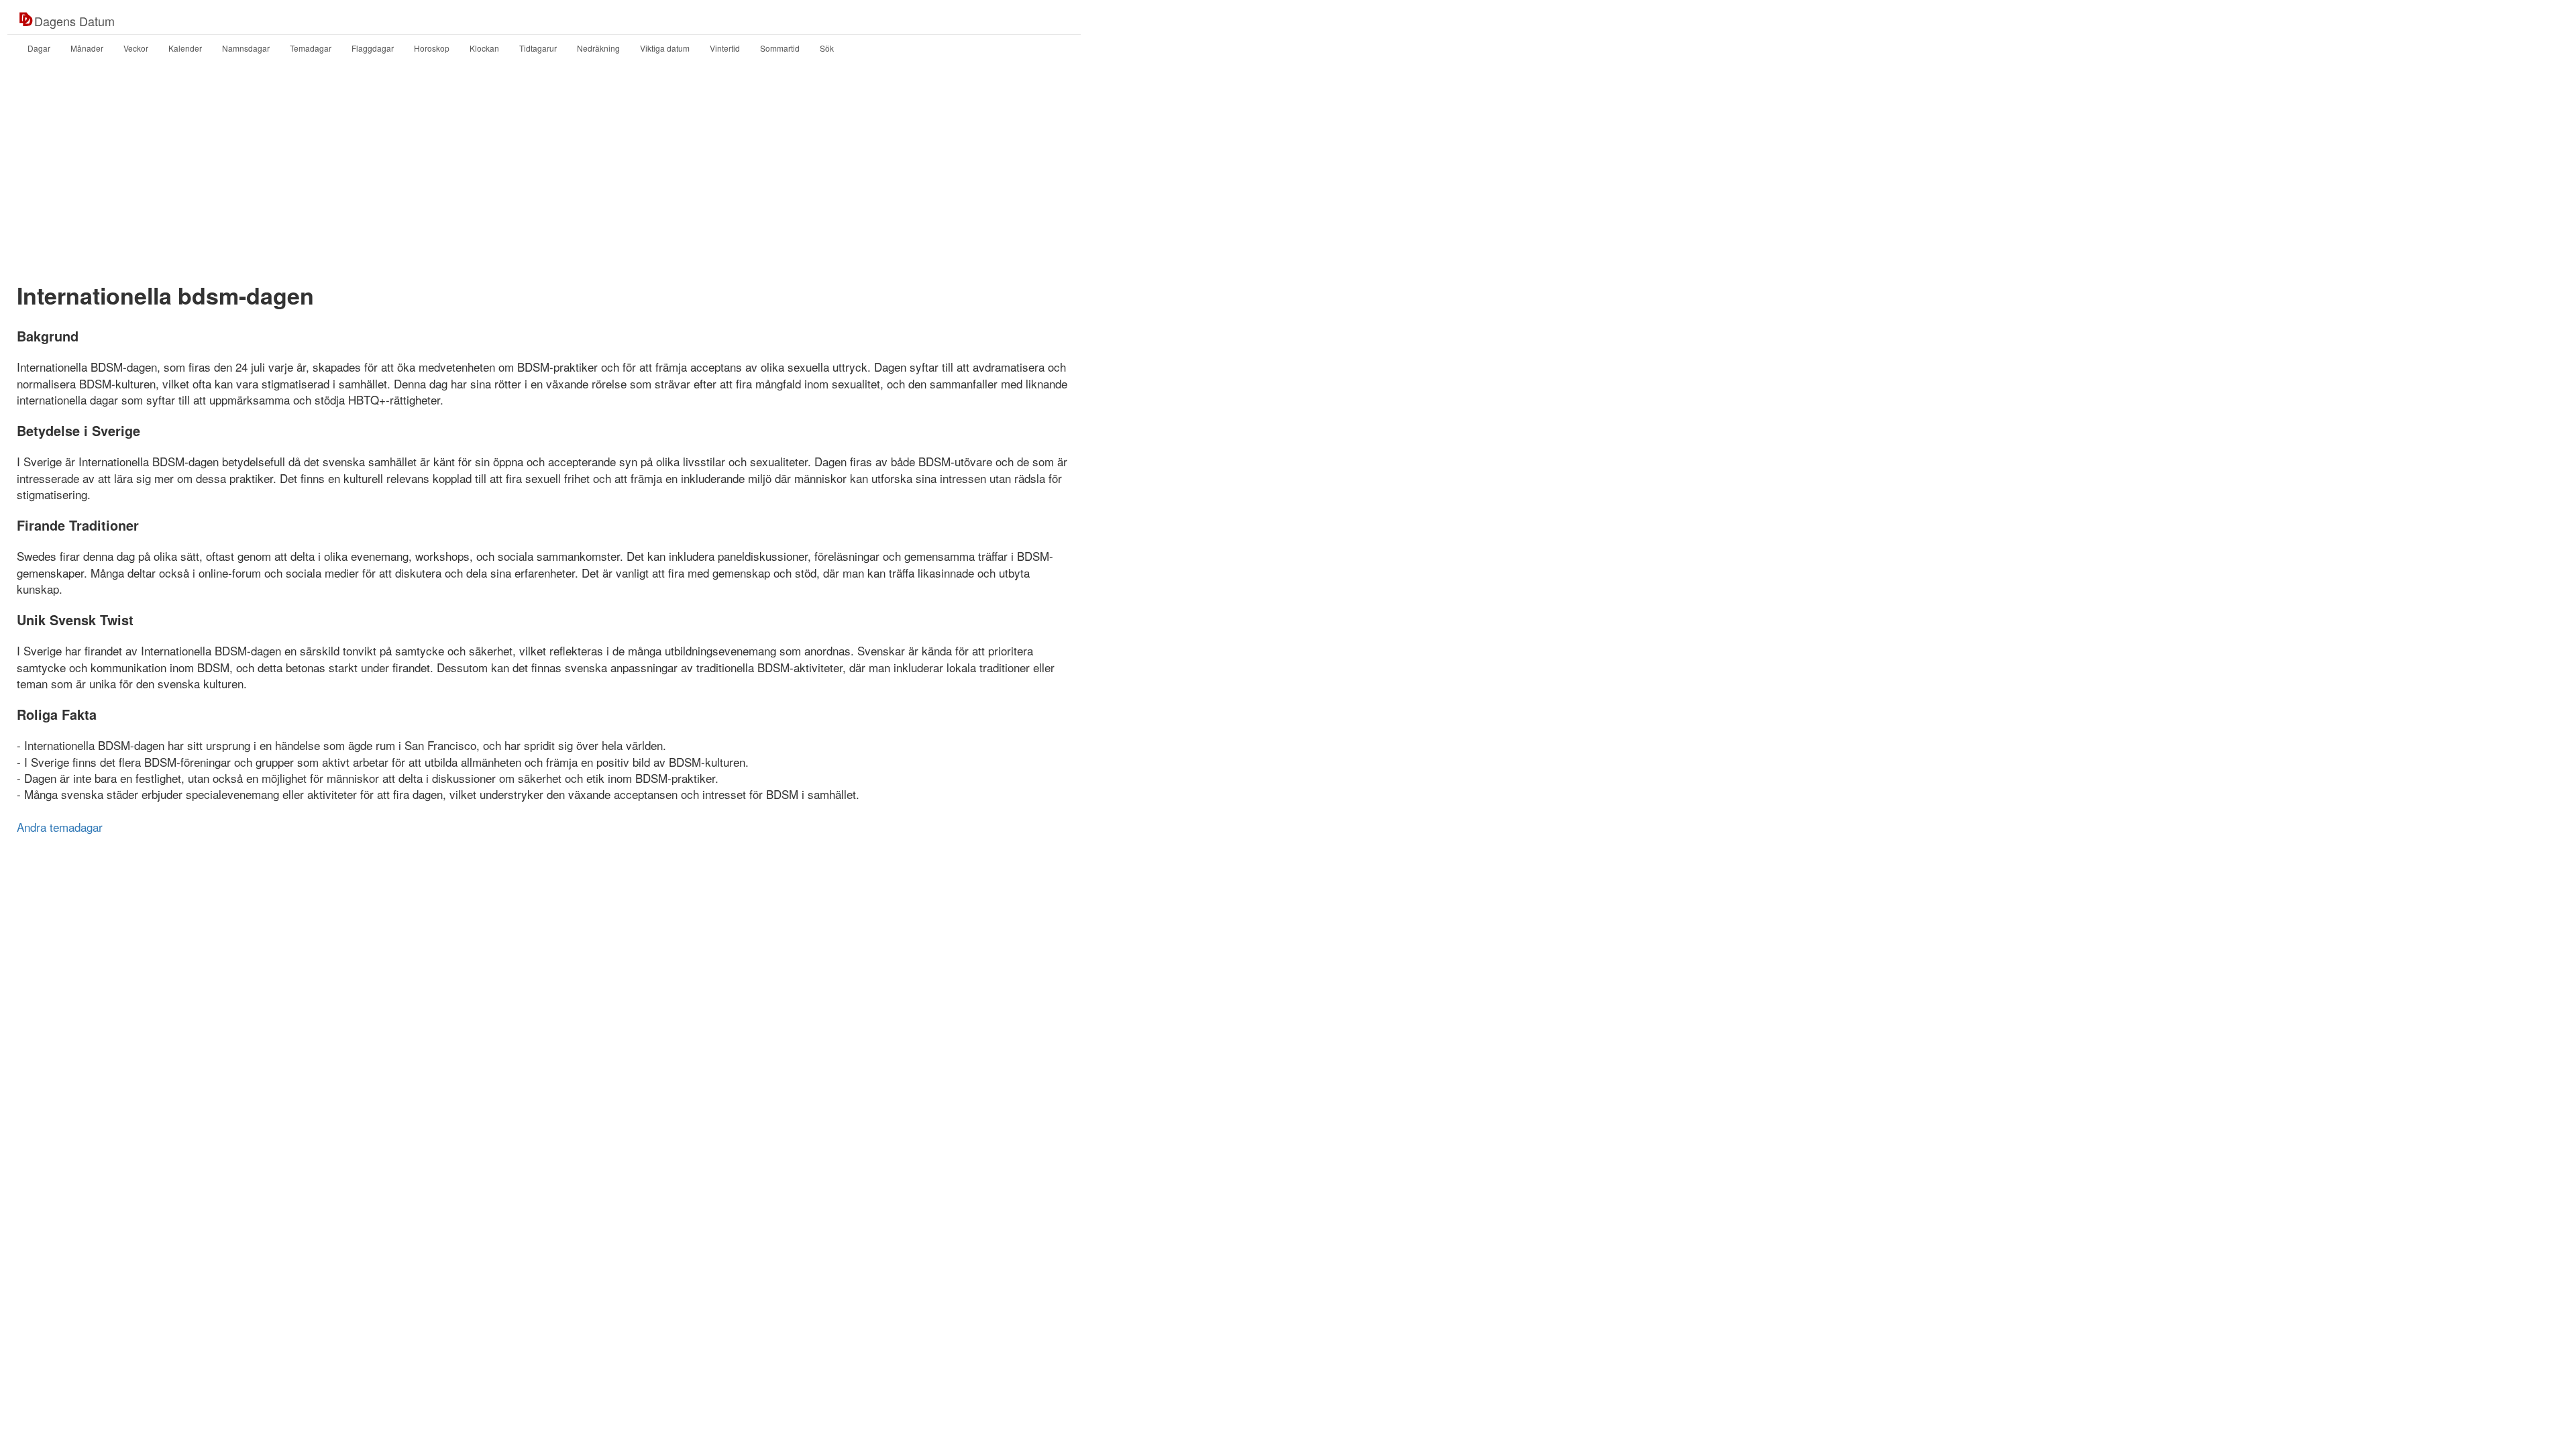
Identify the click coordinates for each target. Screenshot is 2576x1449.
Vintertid (725, 48)
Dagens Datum (74, 21)
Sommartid (780, 48)
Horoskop (432, 48)
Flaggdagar (373, 48)
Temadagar (311, 48)
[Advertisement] (1288, 170)
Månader (87, 48)
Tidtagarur (538, 48)
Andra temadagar (60, 827)
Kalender (185, 48)
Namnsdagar (246, 48)
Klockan (484, 48)
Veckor (136, 48)
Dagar (39, 48)
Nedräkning (598, 48)
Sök (827, 48)
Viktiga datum (665, 48)
